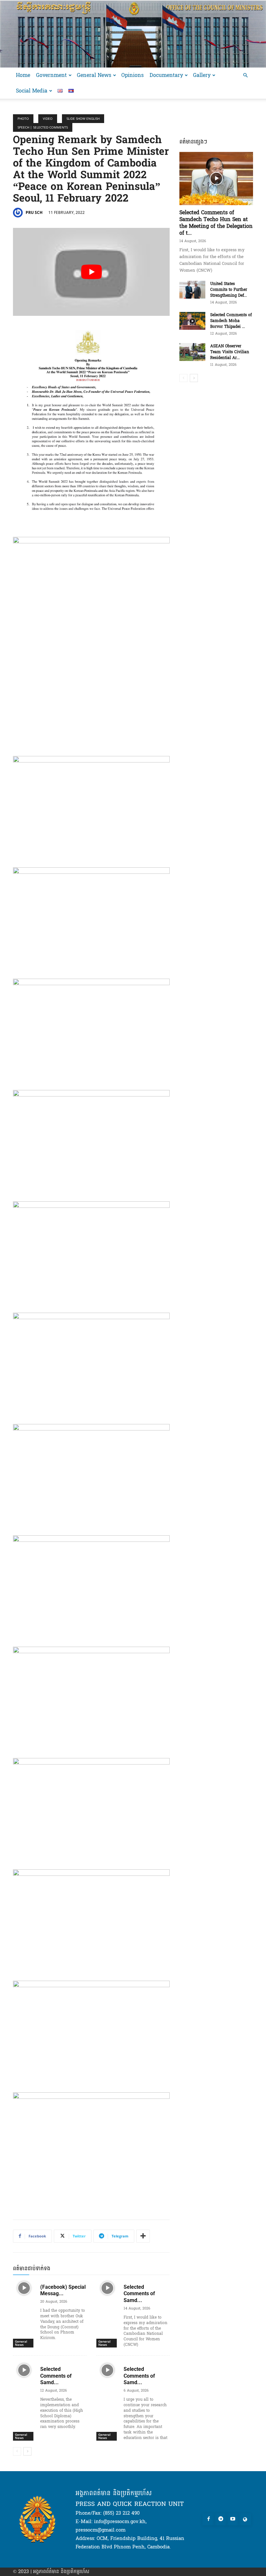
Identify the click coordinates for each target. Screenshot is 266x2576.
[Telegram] (221, 2520)
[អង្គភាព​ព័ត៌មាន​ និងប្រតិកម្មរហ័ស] (133, 34)
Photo (23, 118)
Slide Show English (83, 118)
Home (23, 75)
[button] (245, 75)
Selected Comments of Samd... (139, 2294)
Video (48, 118)
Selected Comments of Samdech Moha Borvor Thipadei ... (231, 321)
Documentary (166, 75)
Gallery (202, 75)
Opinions (133, 75)
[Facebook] (209, 2520)
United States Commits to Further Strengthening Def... (229, 290)
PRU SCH (34, 212)
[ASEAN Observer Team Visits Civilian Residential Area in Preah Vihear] (192, 352)
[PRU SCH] (19, 213)
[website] (245, 2520)
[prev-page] (17, 2451)
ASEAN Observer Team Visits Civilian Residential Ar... (230, 352)
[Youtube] (233, 2520)
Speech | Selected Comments (43, 127)
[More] (143, 2236)
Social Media (32, 91)
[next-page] (27, 2451)
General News (94, 75)
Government (51, 75)
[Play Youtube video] (91, 272)
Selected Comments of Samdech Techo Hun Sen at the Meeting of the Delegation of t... (216, 223)
